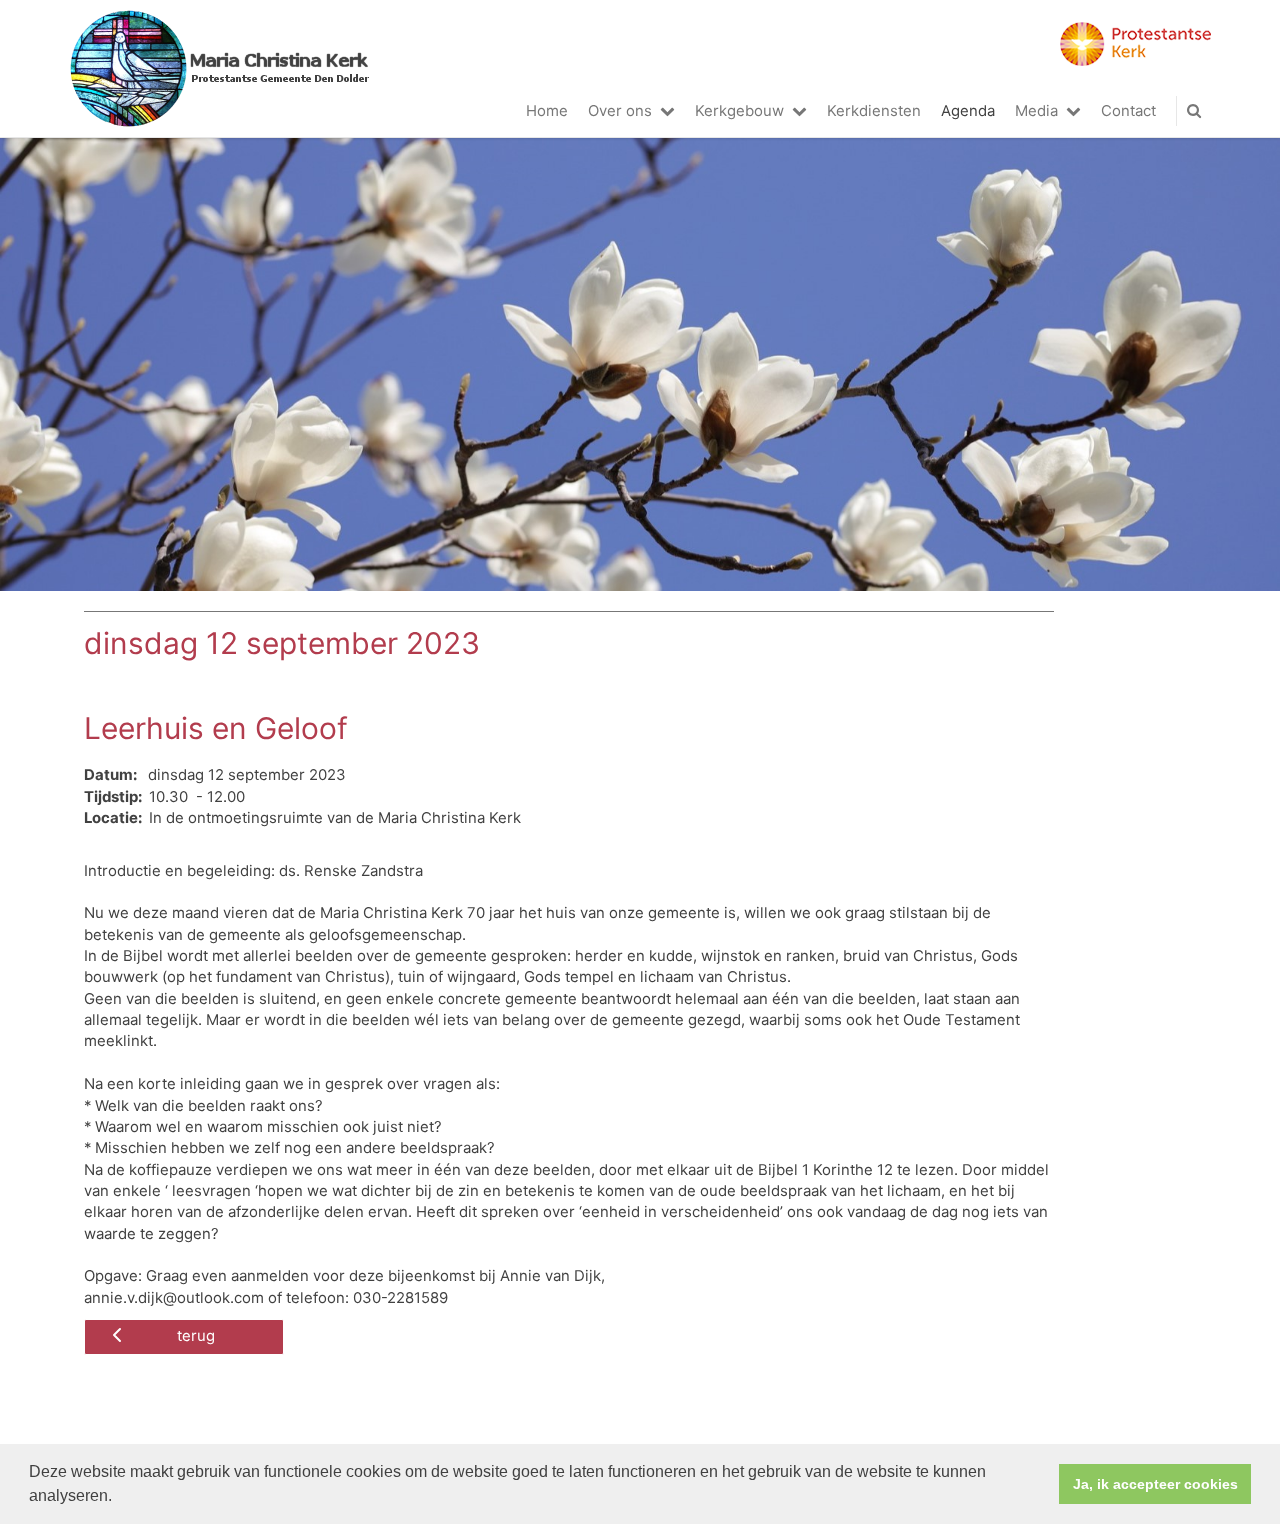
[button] (119, 1498)
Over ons (620, 111)
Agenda (968, 111)
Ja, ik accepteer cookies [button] (1155, 1484)
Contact (1128, 111)
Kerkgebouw (739, 111)
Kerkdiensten (874, 111)
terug (196, 1336)
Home (547, 111)
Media (1036, 111)
